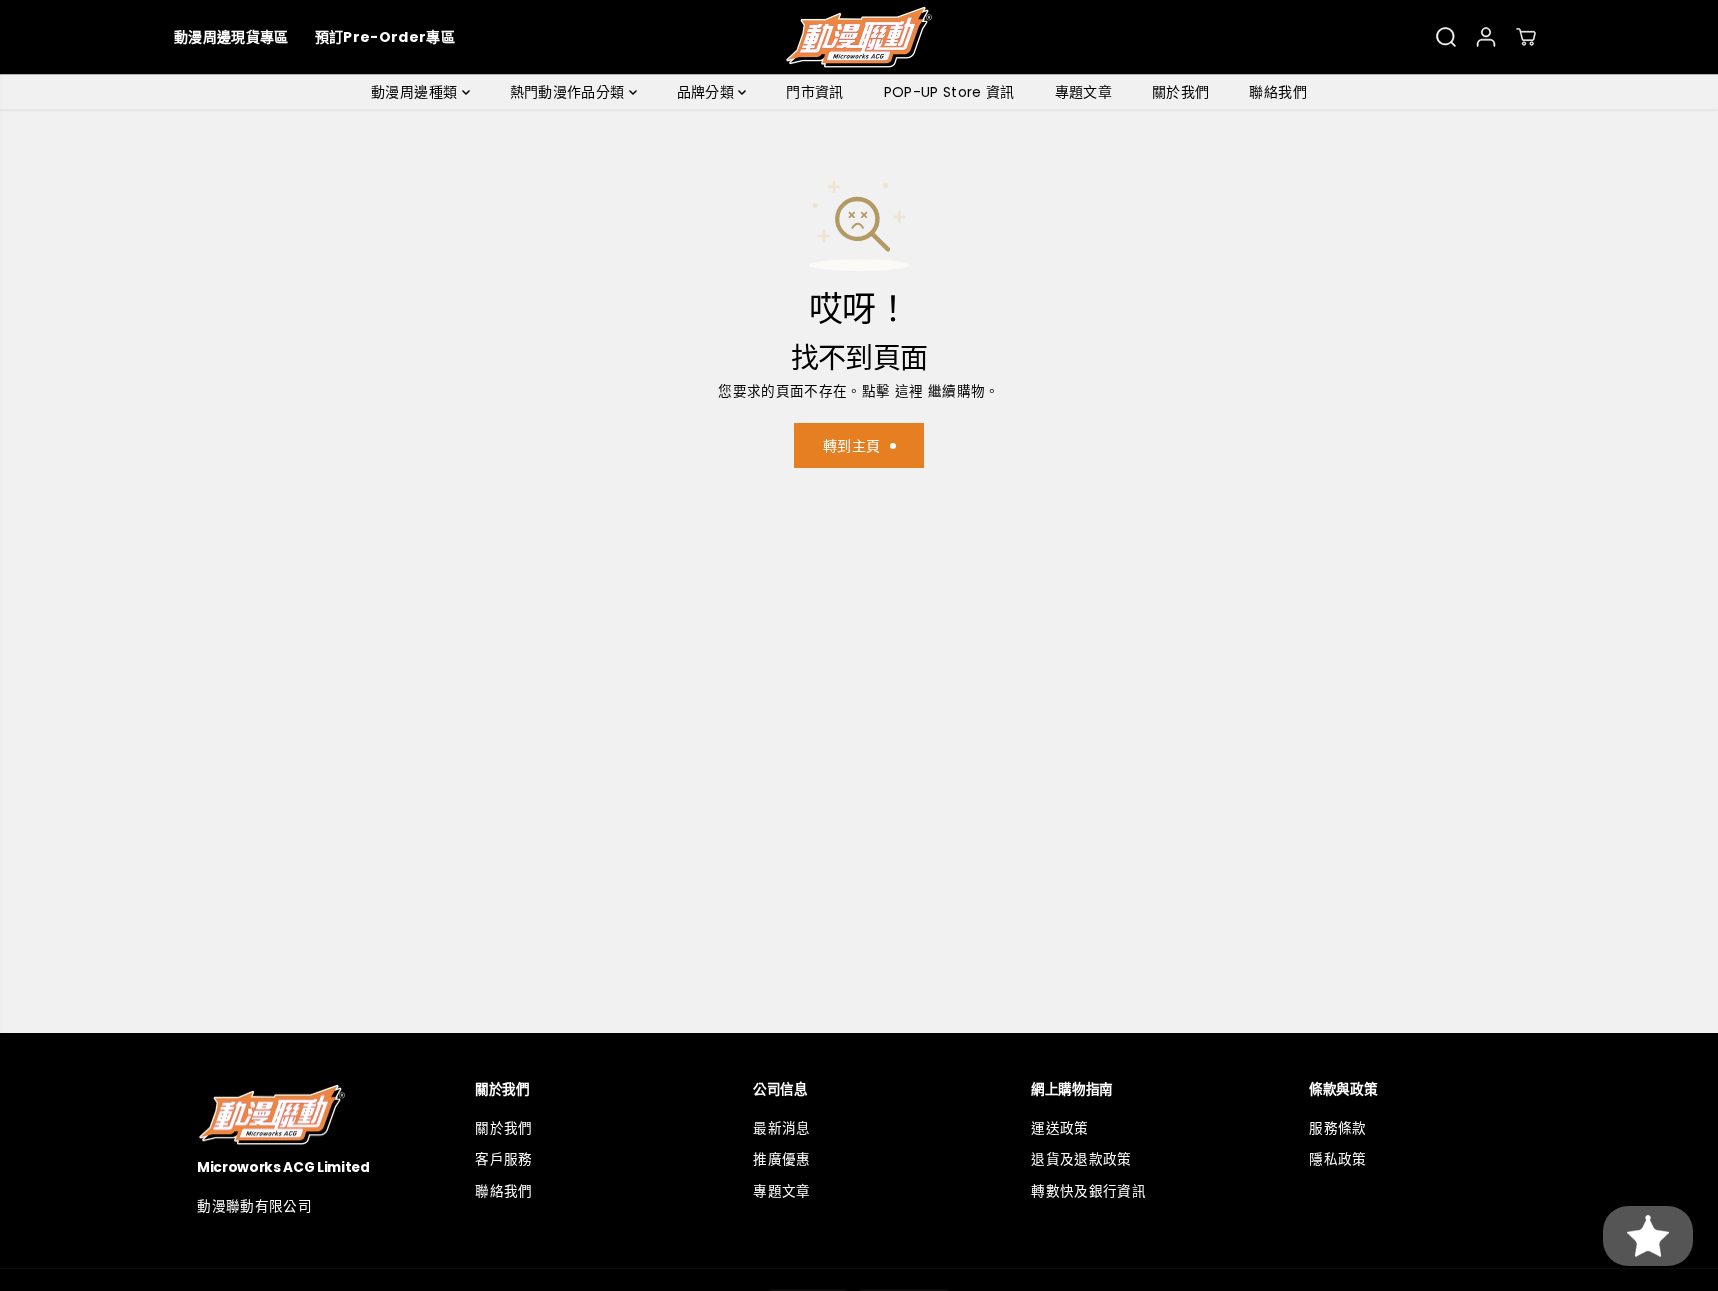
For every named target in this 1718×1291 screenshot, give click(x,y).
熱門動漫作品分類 (569, 92)
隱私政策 (1337, 1159)
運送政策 (1059, 1128)
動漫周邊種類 (416, 92)
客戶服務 (503, 1159)
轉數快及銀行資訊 (1088, 1191)
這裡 (909, 391)
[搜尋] (1446, 37)
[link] (303, 1114)
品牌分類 (708, 92)
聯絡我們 (1277, 92)
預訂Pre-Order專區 (385, 37)
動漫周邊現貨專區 (231, 37)
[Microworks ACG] (859, 37)
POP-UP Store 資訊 (949, 92)
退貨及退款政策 (1081, 1159)
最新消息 (781, 1128)
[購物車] (1526, 37)
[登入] (1486, 37)
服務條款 (1337, 1128)
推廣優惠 (781, 1159)
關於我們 (1180, 92)
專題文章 (1083, 92)
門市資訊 (814, 92)
